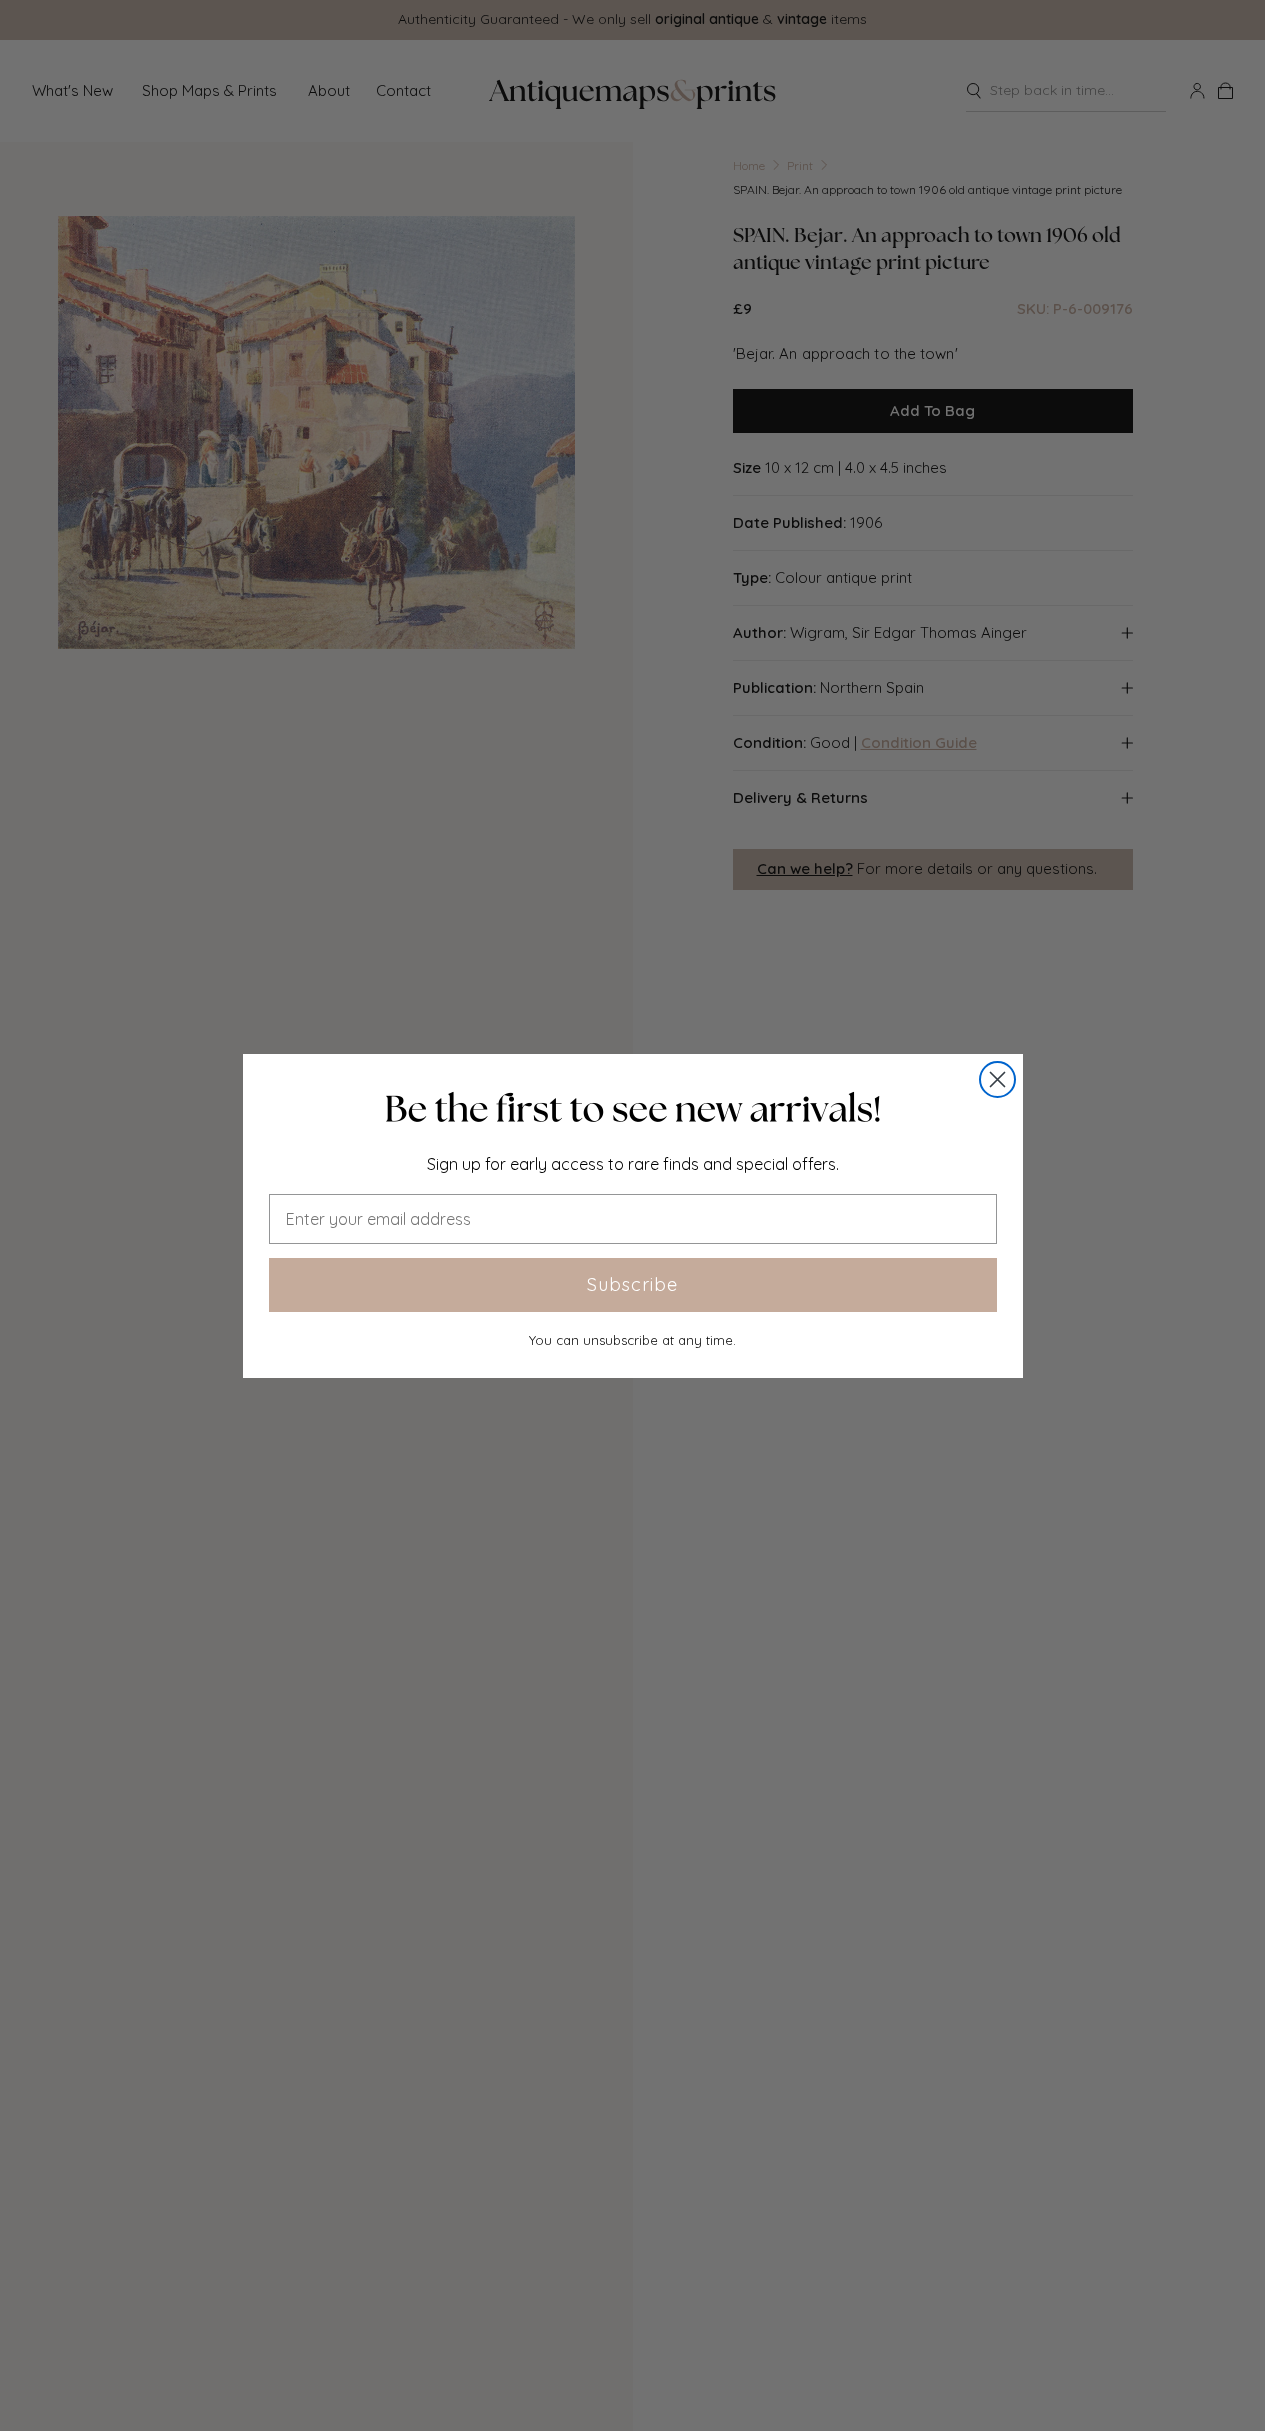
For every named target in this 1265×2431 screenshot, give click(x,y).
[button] (633, 1109)
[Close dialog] (997, 1079)
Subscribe (632, 1284)
